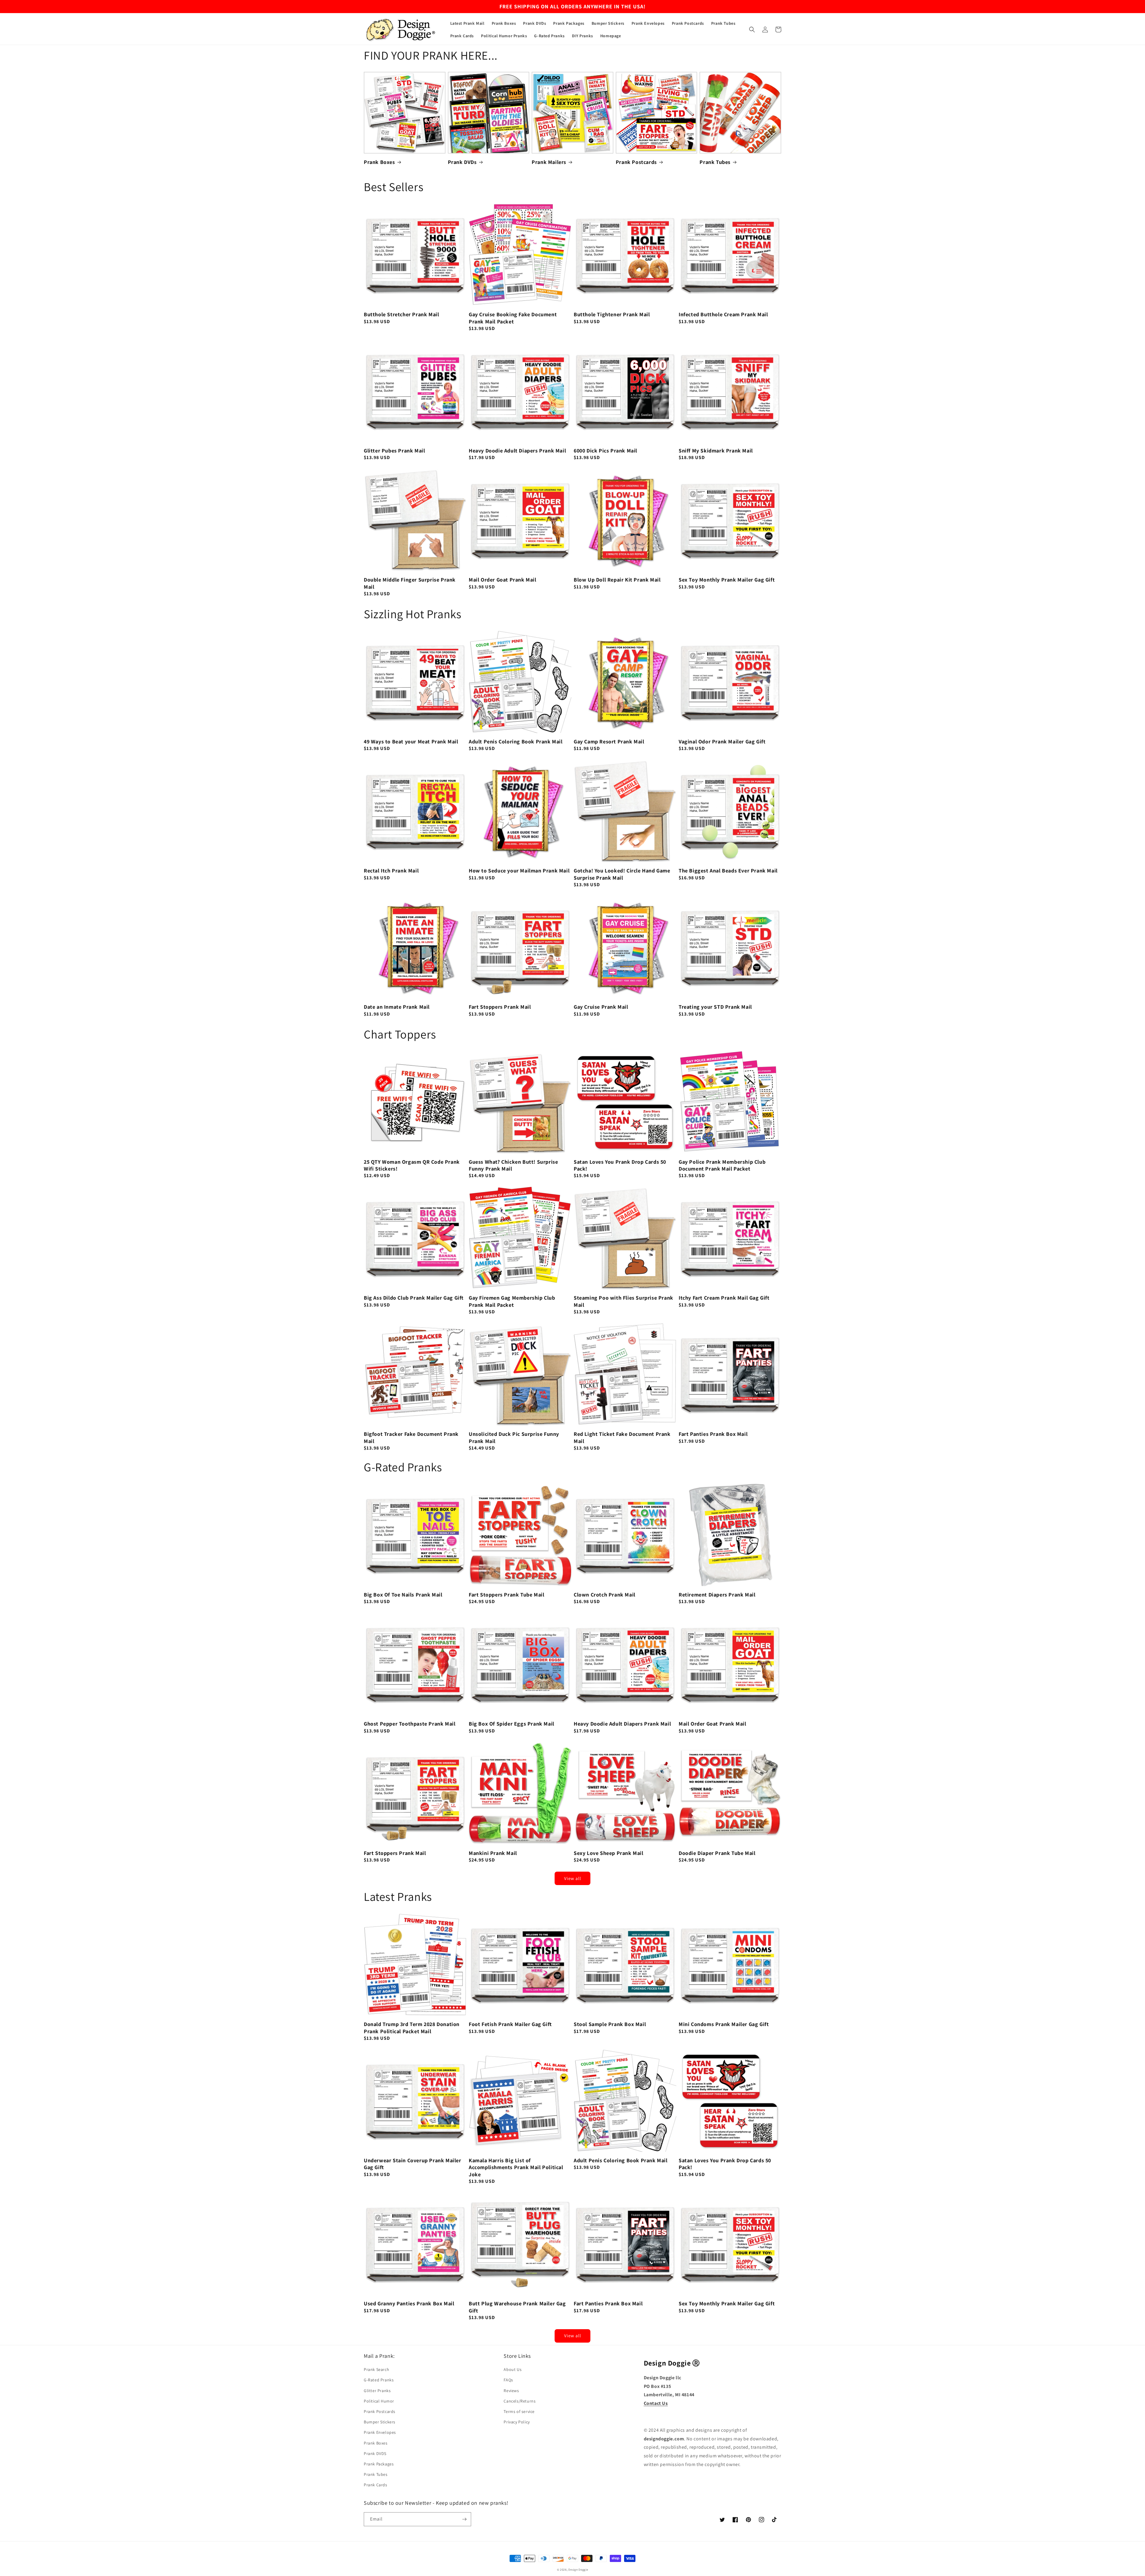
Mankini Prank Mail (493, 1853)
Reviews (511, 2391)
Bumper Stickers (380, 2422)
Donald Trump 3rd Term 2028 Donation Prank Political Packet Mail (412, 2028)
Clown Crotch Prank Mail (605, 1595)
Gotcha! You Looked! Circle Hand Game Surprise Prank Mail (622, 874)
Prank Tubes (715, 162)
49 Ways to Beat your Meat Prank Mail (411, 741)
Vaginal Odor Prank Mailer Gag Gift (722, 741)
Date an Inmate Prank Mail (397, 1007)
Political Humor (379, 2401)
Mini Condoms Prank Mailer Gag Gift (724, 2024)
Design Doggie (578, 2570)
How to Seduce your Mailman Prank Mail (519, 871)
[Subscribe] (464, 2519)
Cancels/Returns (520, 2401)
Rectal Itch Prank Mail (391, 871)
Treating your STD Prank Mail (715, 1007)
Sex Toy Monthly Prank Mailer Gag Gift (727, 580)
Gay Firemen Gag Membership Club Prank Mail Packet (512, 1301)
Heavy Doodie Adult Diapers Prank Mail (517, 451)
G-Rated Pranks (379, 2380)
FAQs (508, 2380)
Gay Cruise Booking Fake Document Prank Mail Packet (513, 318)
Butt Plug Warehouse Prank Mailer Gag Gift (517, 2307)
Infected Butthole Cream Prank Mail (723, 314)
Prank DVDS (375, 2453)
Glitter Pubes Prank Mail (394, 451)
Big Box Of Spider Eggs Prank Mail (512, 1724)
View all (573, 1878)
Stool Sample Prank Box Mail (610, 2024)
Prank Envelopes (380, 2432)
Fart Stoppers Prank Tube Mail (506, 1595)
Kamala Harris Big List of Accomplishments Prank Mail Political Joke (516, 2167)
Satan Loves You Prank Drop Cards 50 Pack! (620, 1165)
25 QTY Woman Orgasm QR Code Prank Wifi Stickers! (412, 1165)
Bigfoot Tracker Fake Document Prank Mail (411, 1437)
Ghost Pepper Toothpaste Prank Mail (410, 1724)
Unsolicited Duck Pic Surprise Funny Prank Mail (514, 1437)
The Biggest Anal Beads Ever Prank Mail (728, 871)
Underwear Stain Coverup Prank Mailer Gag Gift (413, 2164)
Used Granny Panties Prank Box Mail (409, 2303)
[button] (752, 30)
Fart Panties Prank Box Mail (713, 1434)
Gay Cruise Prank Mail (601, 1007)
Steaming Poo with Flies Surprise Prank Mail (623, 1301)
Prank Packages (379, 2464)
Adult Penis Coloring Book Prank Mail (516, 741)
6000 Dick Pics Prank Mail (605, 451)
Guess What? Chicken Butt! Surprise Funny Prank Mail (513, 1165)
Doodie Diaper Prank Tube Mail (717, 1853)
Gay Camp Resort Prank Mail (609, 741)
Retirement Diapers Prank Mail (717, 1595)
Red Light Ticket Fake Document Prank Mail (622, 1437)
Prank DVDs (462, 162)
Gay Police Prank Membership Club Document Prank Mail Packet (722, 1165)
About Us (513, 2369)
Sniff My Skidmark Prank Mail (716, 451)
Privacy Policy (517, 2422)
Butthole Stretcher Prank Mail (401, 314)
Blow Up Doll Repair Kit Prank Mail (617, 580)
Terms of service (519, 2411)
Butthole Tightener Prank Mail (612, 314)
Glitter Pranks (377, 2391)
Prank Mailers (549, 162)
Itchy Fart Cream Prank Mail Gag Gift (724, 1298)
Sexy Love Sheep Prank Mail (609, 1853)
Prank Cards (376, 2485)
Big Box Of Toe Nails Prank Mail (403, 1595)
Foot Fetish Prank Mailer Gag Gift (510, 2024)
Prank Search (376, 2369)
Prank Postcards (636, 162)
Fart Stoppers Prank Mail (500, 1007)
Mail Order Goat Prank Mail (503, 580)
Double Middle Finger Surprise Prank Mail (410, 583)
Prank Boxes (379, 162)
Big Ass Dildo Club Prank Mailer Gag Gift (414, 1298)
